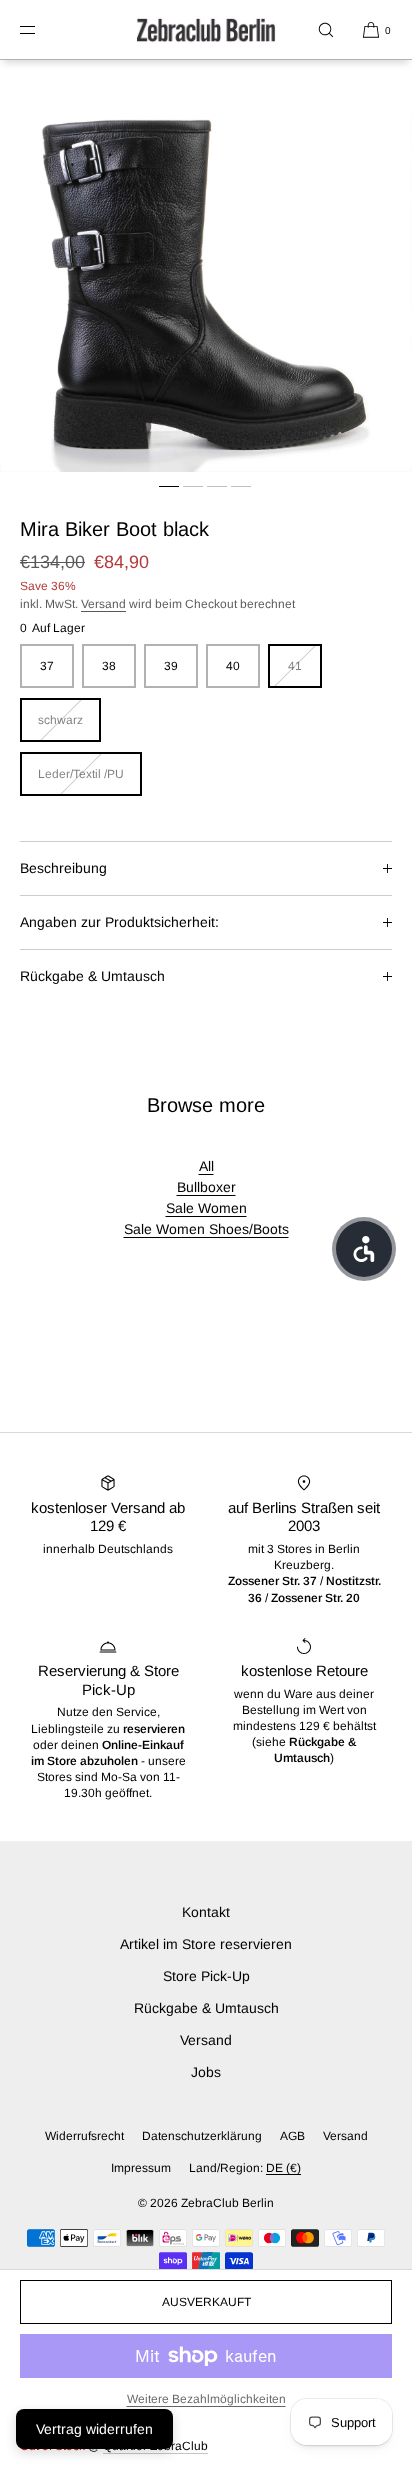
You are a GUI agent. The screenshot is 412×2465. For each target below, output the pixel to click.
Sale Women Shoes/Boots (206, 1229)
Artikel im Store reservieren (206, 1944)
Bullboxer (206, 1187)
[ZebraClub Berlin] (206, 30)
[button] (326, 29)
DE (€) (283, 2168)
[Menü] (44, 29)
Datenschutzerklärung (202, 2136)
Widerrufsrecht (84, 2136)
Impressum (141, 2168)
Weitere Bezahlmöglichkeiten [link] (206, 2399)
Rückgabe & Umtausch (92, 976)
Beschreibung (63, 868)
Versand (103, 604)
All (206, 1166)
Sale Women (206, 1208)
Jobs (206, 2072)
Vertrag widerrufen (94, 2429)
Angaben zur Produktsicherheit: (119, 922)
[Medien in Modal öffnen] (206, 266)
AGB (292, 2136)
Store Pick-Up (206, 1976)
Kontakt (206, 1912)
